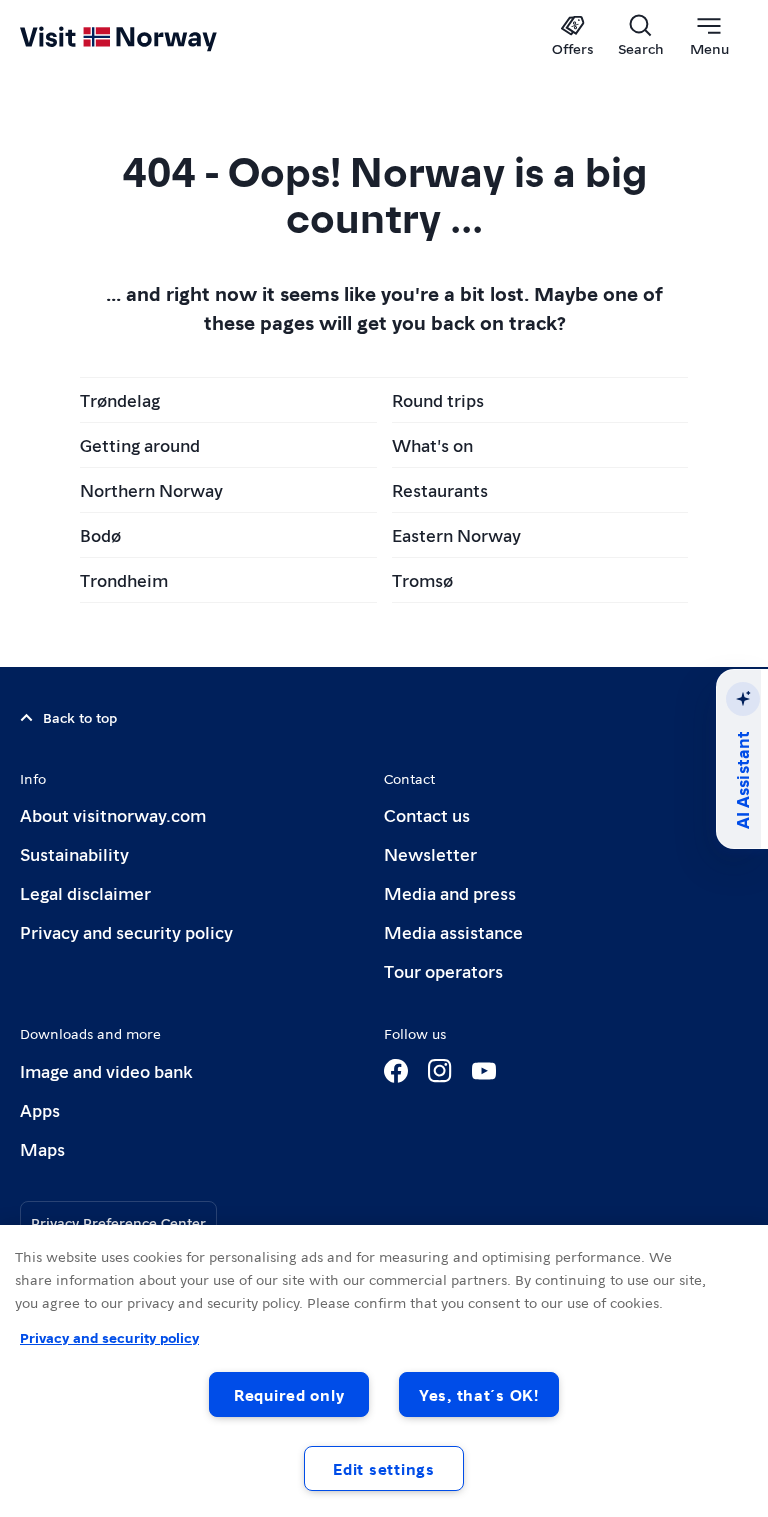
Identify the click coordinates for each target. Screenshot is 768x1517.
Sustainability (74, 853)
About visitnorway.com (113, 814)
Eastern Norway (456, 534)
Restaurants (440, 489)
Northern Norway (151, 489)
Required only (289, 1394)
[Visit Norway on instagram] (440, 1071)
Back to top (80, 717)
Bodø (100, 534)
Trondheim (124, 579)
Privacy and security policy (126, 931)
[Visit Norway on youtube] (484, 1071)
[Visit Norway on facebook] (396, 1071)
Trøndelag (120, 399)
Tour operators (443, 970)
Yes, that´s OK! (479, 1394)
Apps (40, 1109)
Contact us (427, 814)
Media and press (450, 892)
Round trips (438, 399)
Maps (42, 1148)
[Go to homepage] (147, 37)
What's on (432, 444)
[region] (384, 1371)
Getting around (140, 444)
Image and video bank (106, 1070)
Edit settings (383, 1468)
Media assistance (453, 931)
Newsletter (430, 853)
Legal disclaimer (85, 892)
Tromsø (422, 579)
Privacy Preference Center (118, 1222)
